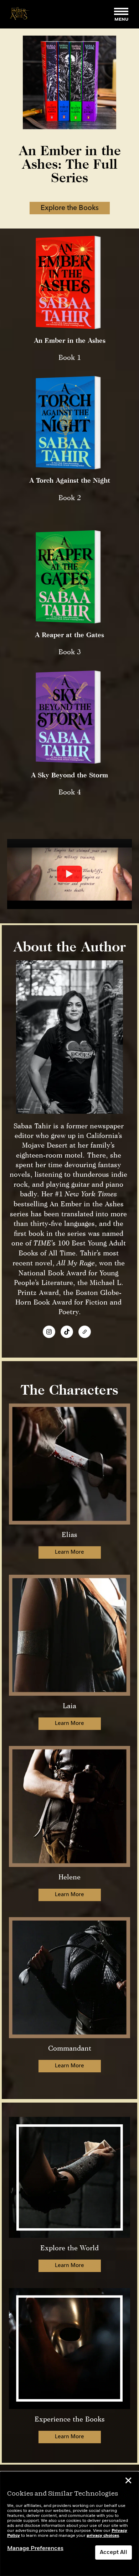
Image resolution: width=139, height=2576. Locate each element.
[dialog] (69, 2524)
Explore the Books (70, 208)
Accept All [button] (114, 2553)
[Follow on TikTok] (67, 1332)
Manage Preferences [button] (35, 2549)
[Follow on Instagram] (49, 1332)
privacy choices (103, 2536)
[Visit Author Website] (85, 1332)
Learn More (69, 1552)
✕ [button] (128, 2482)
